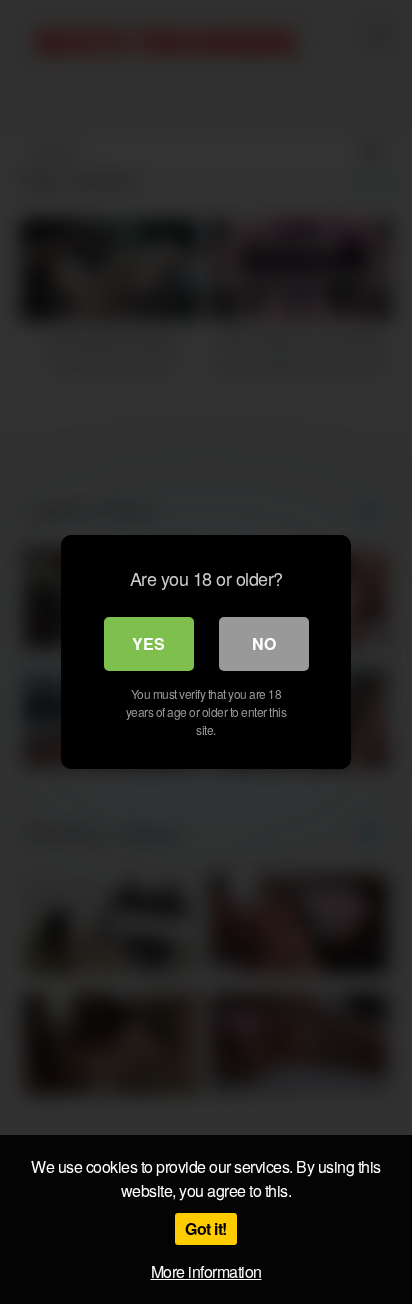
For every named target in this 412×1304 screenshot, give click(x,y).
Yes (148, 643)
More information (206, 1271)
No (264, 643)
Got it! (206, 1228)
